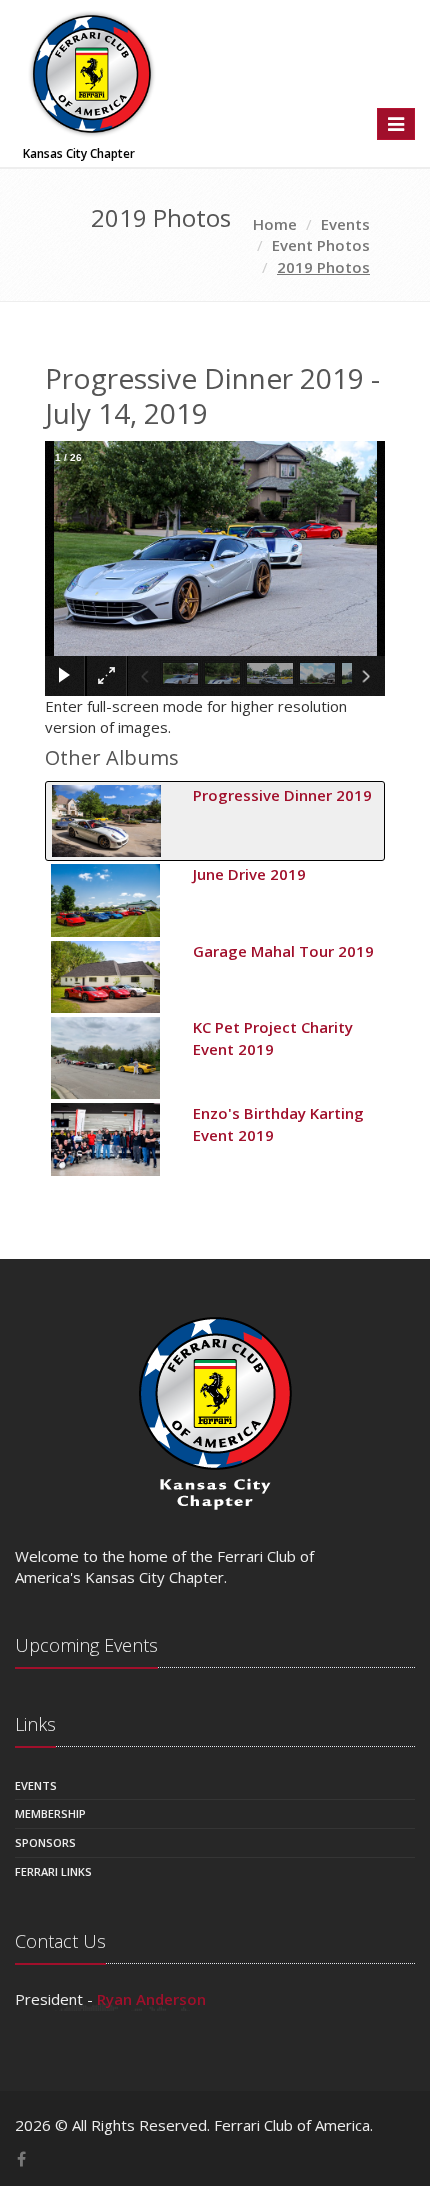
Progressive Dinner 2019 (282, 795)
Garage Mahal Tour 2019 (283, 951)
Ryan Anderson (151, 1999)
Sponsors (45, 1842)
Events (36, 1785)
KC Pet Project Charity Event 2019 (273, 1037)
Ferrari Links (53, 1871)
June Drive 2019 (249, 874)
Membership (50, 1813)
